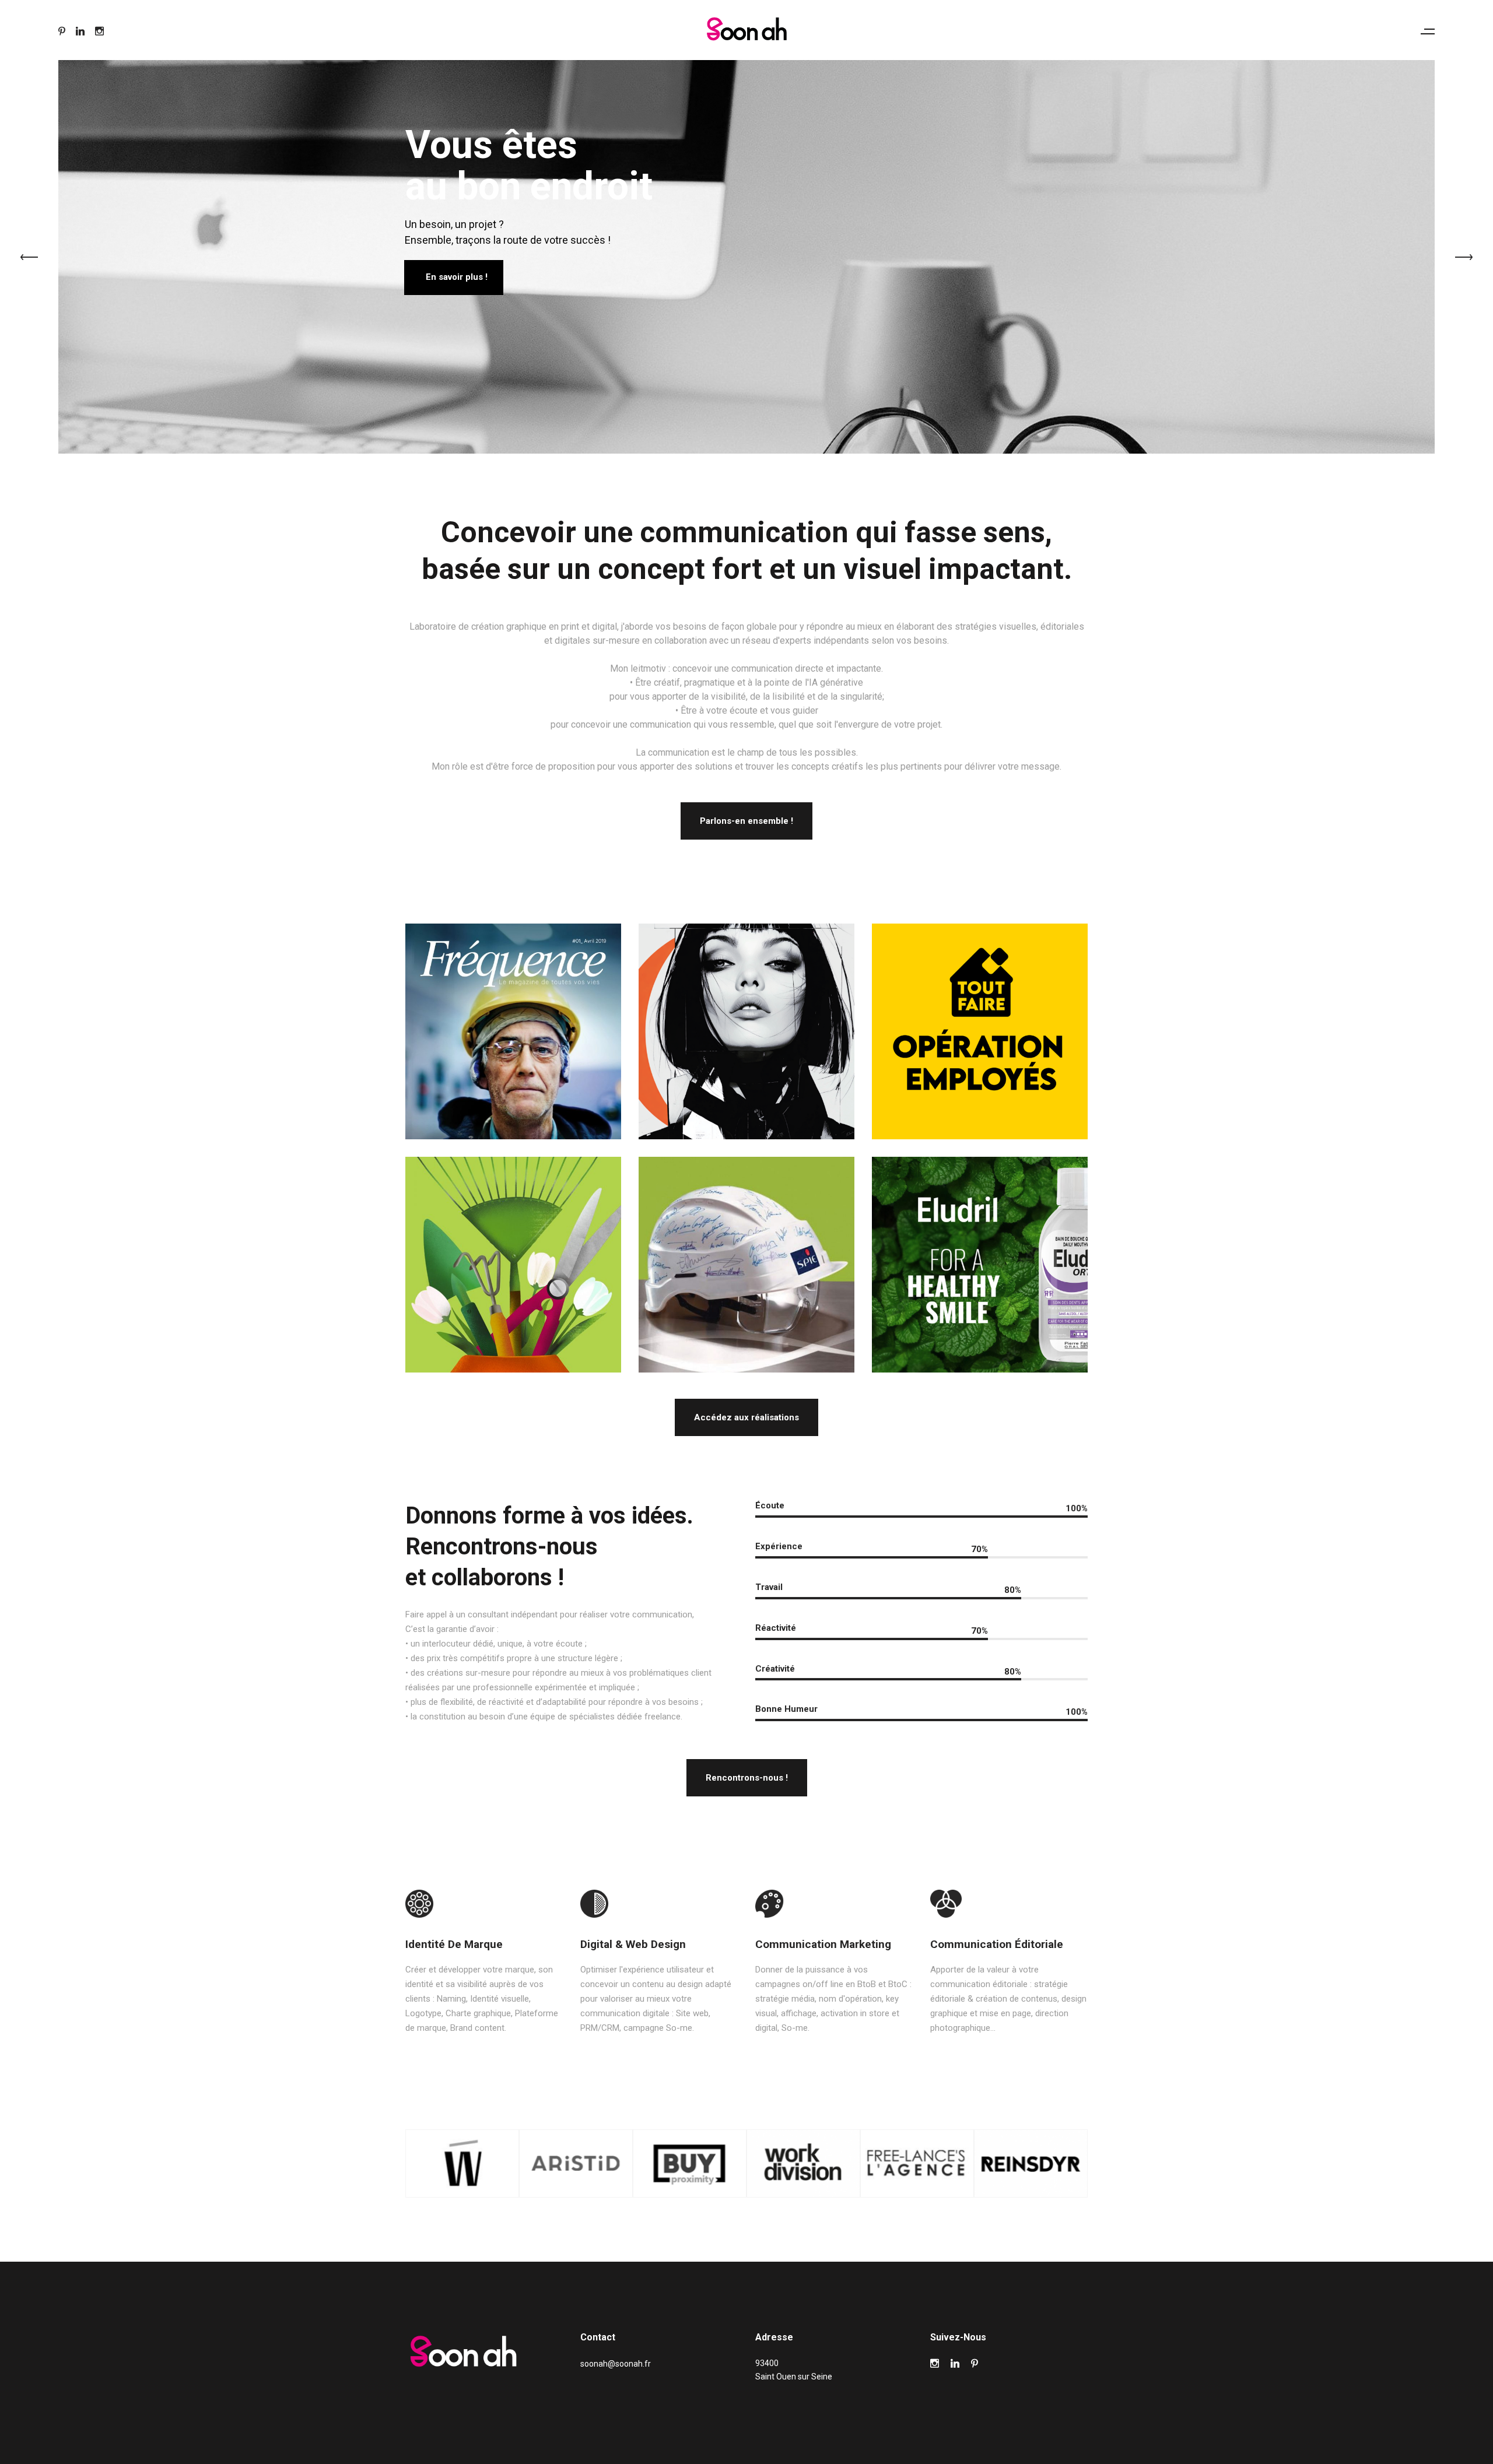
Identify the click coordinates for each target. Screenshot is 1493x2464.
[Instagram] (99, 31)
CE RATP (514, 1021)
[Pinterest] (62, 31)
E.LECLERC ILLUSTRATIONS (513, 1261)
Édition (513, 1041)
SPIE (746, 1254)
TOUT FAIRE (980, 1021)
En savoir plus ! (457, 277)
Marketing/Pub (981, 1048)
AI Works (746, 1048)
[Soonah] (746, 29)
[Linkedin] (80, 31)
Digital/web (980, 1282)
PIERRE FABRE (980, 1254)
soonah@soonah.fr (616, 2364)
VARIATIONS (746, 1022)
